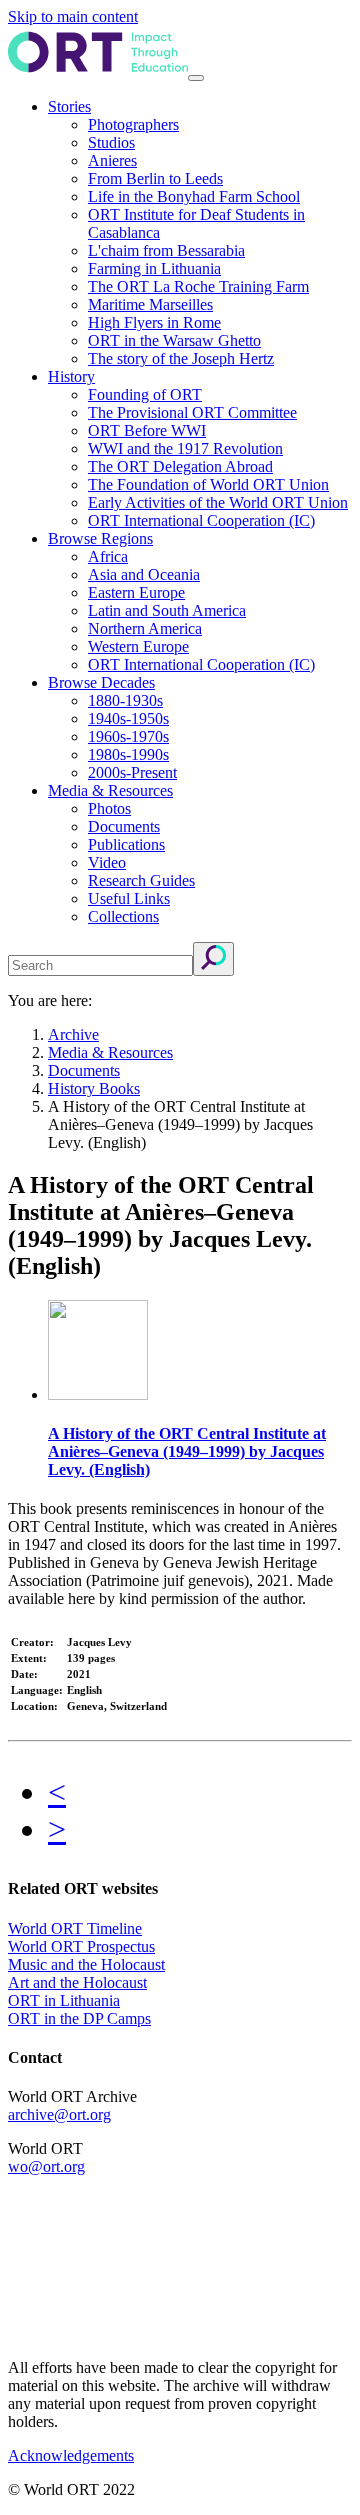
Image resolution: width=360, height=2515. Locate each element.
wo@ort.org (46, 2166)
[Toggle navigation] (196, 78)
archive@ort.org (59, 2114)
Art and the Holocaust (77, 1982)
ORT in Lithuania (64, 2000)
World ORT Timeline (75, 1928)
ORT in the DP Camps (79, 2018)
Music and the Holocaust (86, 1964)
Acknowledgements (71, 2455)
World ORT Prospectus (81, 1946)
